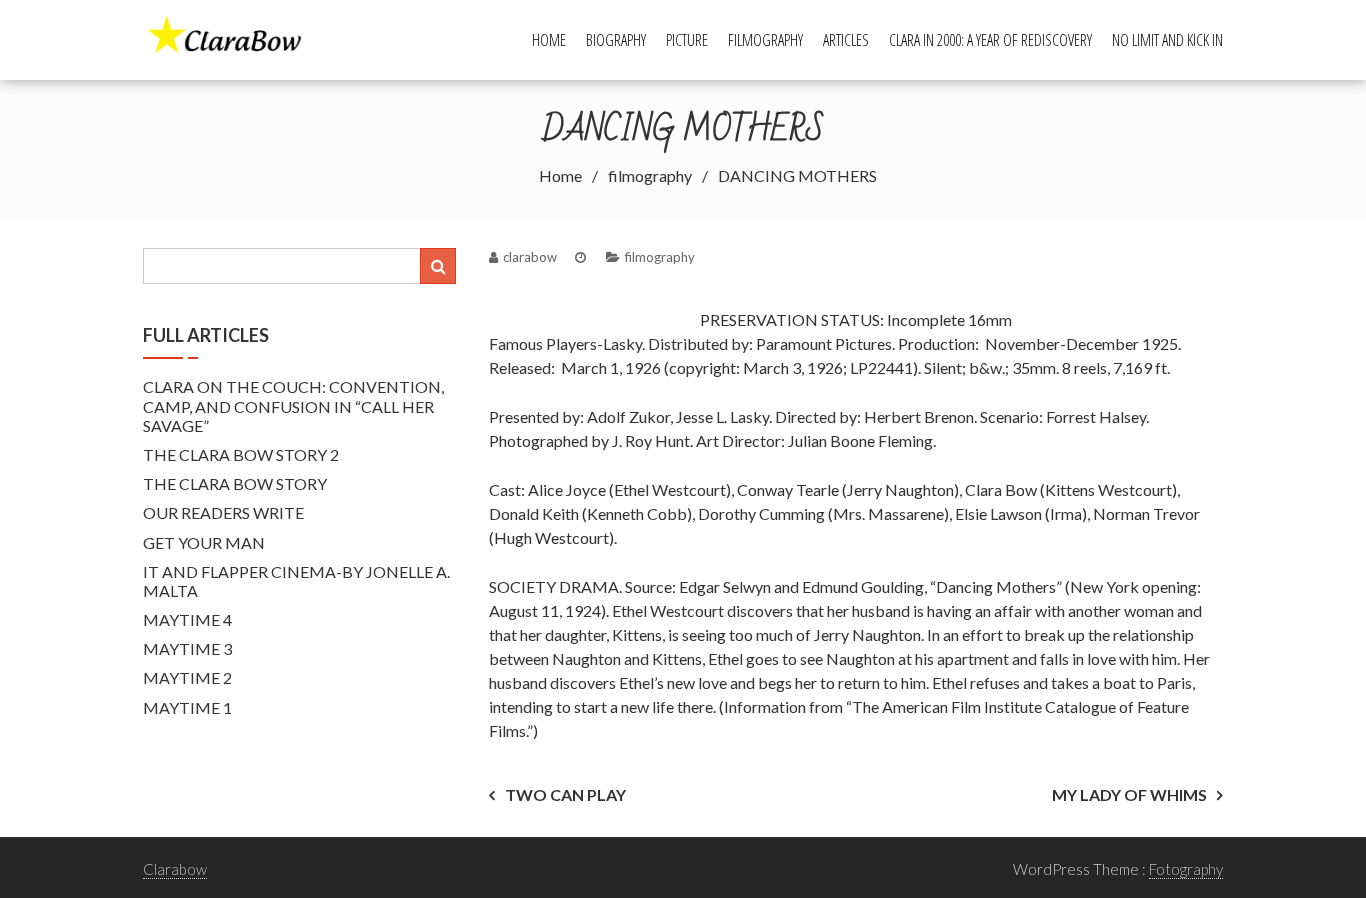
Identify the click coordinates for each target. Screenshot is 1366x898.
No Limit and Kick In (1167, 40)
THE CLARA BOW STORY (235, 483)
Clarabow (175, 869)
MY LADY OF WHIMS (1129, 794)
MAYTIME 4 (187, 619)
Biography (616, 40)
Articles (846, 40)
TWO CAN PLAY (565, 794)
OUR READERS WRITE (223, 512)
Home (549, 40)
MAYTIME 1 (187, 707)
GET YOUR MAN (204, 542)
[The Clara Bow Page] (234, 37)
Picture (687, 40)
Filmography (765, 40)
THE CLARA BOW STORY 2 (241, 454)
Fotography (1186, 869)
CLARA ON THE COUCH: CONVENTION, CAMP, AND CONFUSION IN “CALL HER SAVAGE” (293, 405)
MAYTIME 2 (187, 677)
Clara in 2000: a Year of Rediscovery (990, 40)
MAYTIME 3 (187, 648)
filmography (660, 257)
